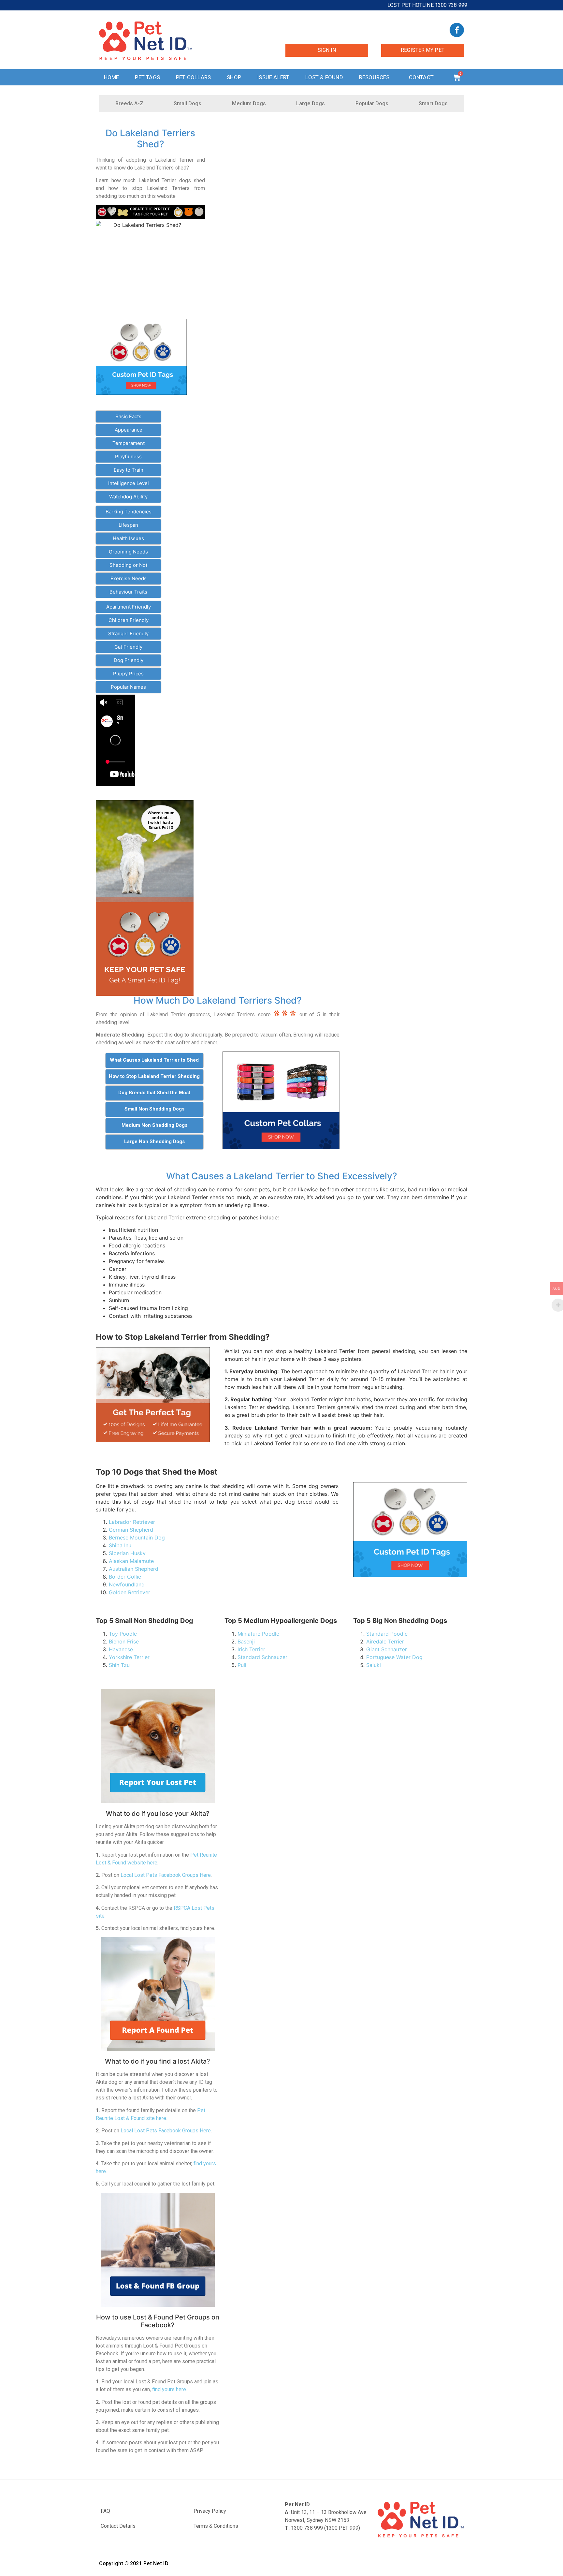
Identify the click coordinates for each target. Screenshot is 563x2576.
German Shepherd (131, 1530)
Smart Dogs (433, 103)
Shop (234, 77)
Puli (242, 1665)
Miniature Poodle (258, 1634)
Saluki (374, 1665)
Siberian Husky (127, 1553)
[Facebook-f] (457, 30)
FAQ (105, 2511)
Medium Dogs (249, 103)
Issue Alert (273, 77)
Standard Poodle (387, 1634)
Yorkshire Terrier (129, 1657)
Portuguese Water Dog (394, 1657)
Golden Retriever (130, 1592)
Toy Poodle (123, 1634)
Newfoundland (127, 1584)
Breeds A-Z (129, 103)
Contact (421, 77)
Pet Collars (193, 77)
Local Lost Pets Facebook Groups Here (166, 1875)
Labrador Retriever (132, 1522)
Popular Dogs (372, 103)
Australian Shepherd (134, 1569)
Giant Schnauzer (387, 1649)
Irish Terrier (251, 1649)
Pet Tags (147, 77)
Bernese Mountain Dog (137, 1538)
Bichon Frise (124, 1641)
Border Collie (125, 1577)
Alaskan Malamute (131, 1561)
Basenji (246, 1641)
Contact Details (118, 2526)
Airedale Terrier (385, 1641)
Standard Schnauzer (262, 1657)
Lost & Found (324, 77)
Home (112, 77)
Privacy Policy (210, 2511)
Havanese (121, 1649)
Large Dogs (310, 103)
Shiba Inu (120, 1545)
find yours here (169, 2389)
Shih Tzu (119, 1665)
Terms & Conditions (216, 2526)
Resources (374, 77)
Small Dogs (188, 103)
